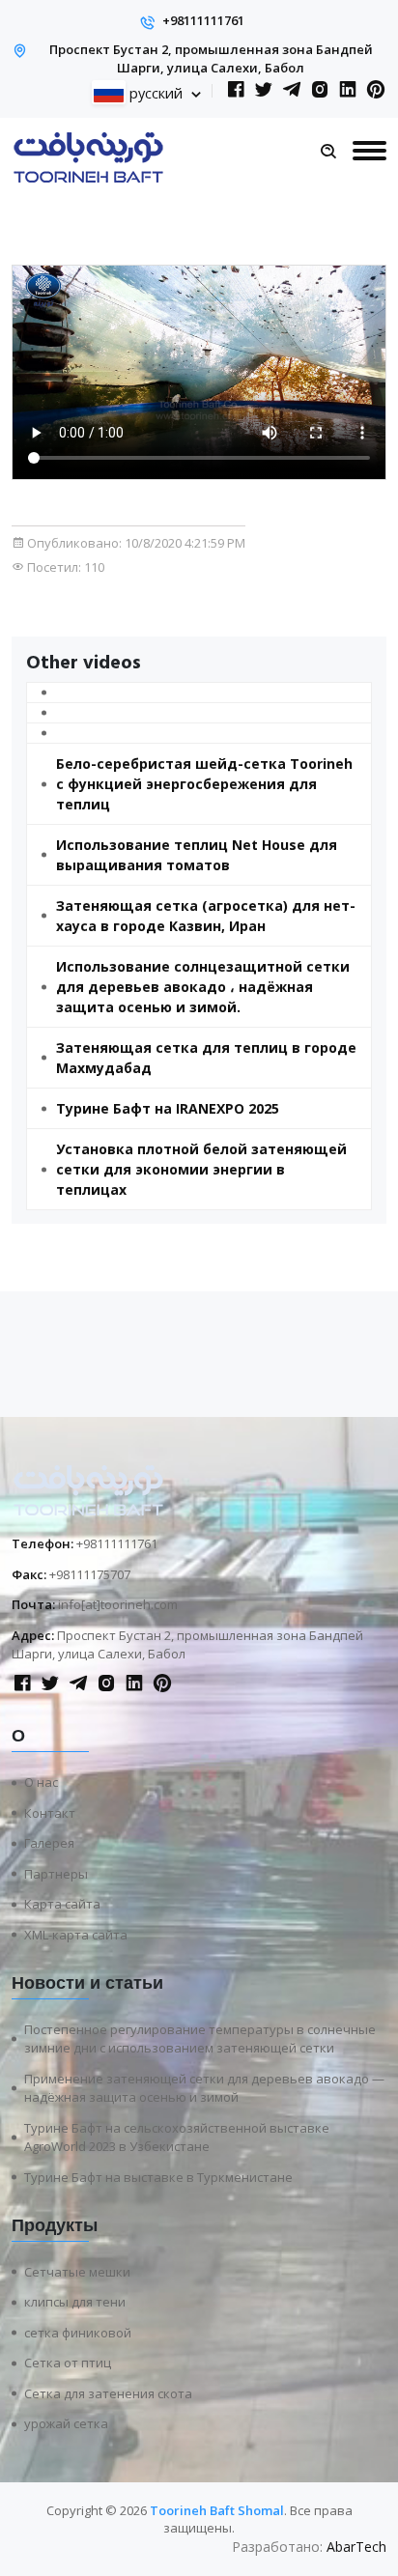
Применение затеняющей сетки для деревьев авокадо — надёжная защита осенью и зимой (204, 2088)
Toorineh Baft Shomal (217, 2510)
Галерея (49, 1843)
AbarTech (356, 2547)
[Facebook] (236, 90)
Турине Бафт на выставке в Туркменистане (158, 2177)
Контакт (50, 1813)
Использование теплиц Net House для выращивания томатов (197, 855)
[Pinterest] (376, 90)
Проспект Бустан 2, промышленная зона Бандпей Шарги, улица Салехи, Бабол (211, 59)
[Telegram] (292, 90)
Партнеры (56, 1874)
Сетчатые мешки (77, 2272)
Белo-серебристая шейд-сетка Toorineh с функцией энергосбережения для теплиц (204, 784)
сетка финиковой (78, 2333)
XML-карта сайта (76, 1935)
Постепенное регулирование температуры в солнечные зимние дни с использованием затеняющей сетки (200, 2039)
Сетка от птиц (68, 2363)
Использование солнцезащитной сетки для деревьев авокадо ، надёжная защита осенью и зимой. (203, 987)
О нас (41, 1782)
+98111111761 (203, 20)
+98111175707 (90, 1574)
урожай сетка (66, 2423)
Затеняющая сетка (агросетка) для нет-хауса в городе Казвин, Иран (206, 916)
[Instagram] (320, 90)
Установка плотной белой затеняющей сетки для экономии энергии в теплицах (201, 1169)
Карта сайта (62, 1904)
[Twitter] (264, 90)
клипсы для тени (75, 2302)
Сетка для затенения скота (108, 2393)
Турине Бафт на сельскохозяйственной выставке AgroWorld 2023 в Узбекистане (177, 2137)
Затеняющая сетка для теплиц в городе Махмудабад (206, 1058)
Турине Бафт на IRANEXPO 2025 (168, 1108)
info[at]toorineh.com (118, 1604)
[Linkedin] (348, 90)
